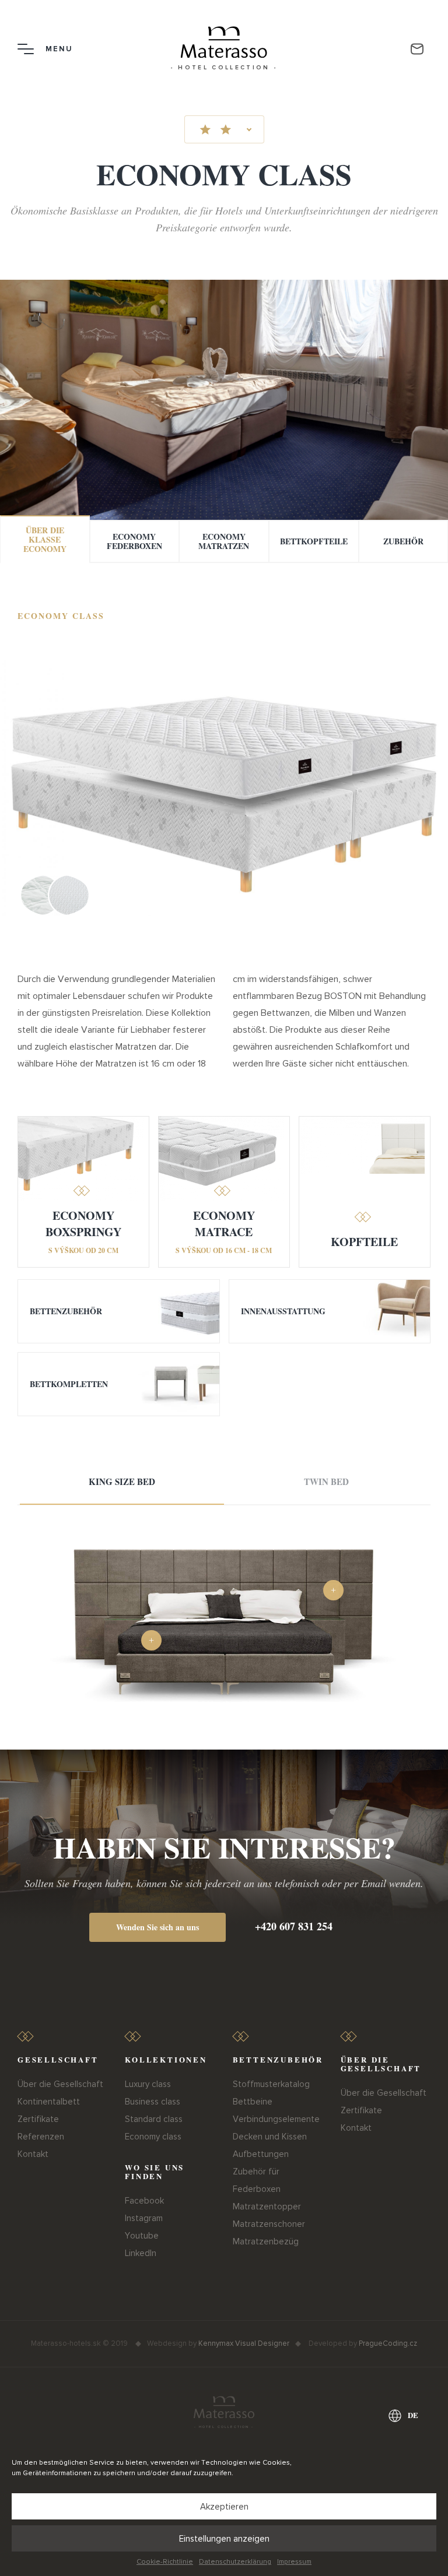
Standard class (154, 2119)
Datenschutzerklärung (235, 2562)
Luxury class (148, 2084)
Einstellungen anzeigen (224, 2539)
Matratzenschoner (269, 2224)
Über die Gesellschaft (60, 2084)
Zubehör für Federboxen (257, 2180)
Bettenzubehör (66, 1311)
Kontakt (33, 2154)
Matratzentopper (267, 2207)
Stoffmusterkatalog (271, 2084)
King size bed (122, 1481)
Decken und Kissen (270, 2137)
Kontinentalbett (49, 2102)
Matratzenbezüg (266, 2241)
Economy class (153, 2137)
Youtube (142, 2236)
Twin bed (326, 1481)
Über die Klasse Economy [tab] (45, 539)
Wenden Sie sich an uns (157, 1927)
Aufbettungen (261, 2154)
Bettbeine (253, 2102)
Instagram (144, 2218)
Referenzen (41, 2137)
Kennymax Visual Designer (244, 2343)
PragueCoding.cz (388, 2343)
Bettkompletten (69, 1384)
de (413, 2415)
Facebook (144, 2201)
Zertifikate (38, 2119)
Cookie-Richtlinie (165, 2562)
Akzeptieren (224, 2507)
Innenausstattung (283, 1311)
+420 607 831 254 (294, 1926)
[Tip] (333, 1590)
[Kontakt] (417, 49)
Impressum (294, 2562)
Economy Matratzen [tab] (224, 541)
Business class (153, 2102)
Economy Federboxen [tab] (134, 541)
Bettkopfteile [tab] (314, 541)
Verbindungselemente (276, 2119)
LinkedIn (141, 2253)
